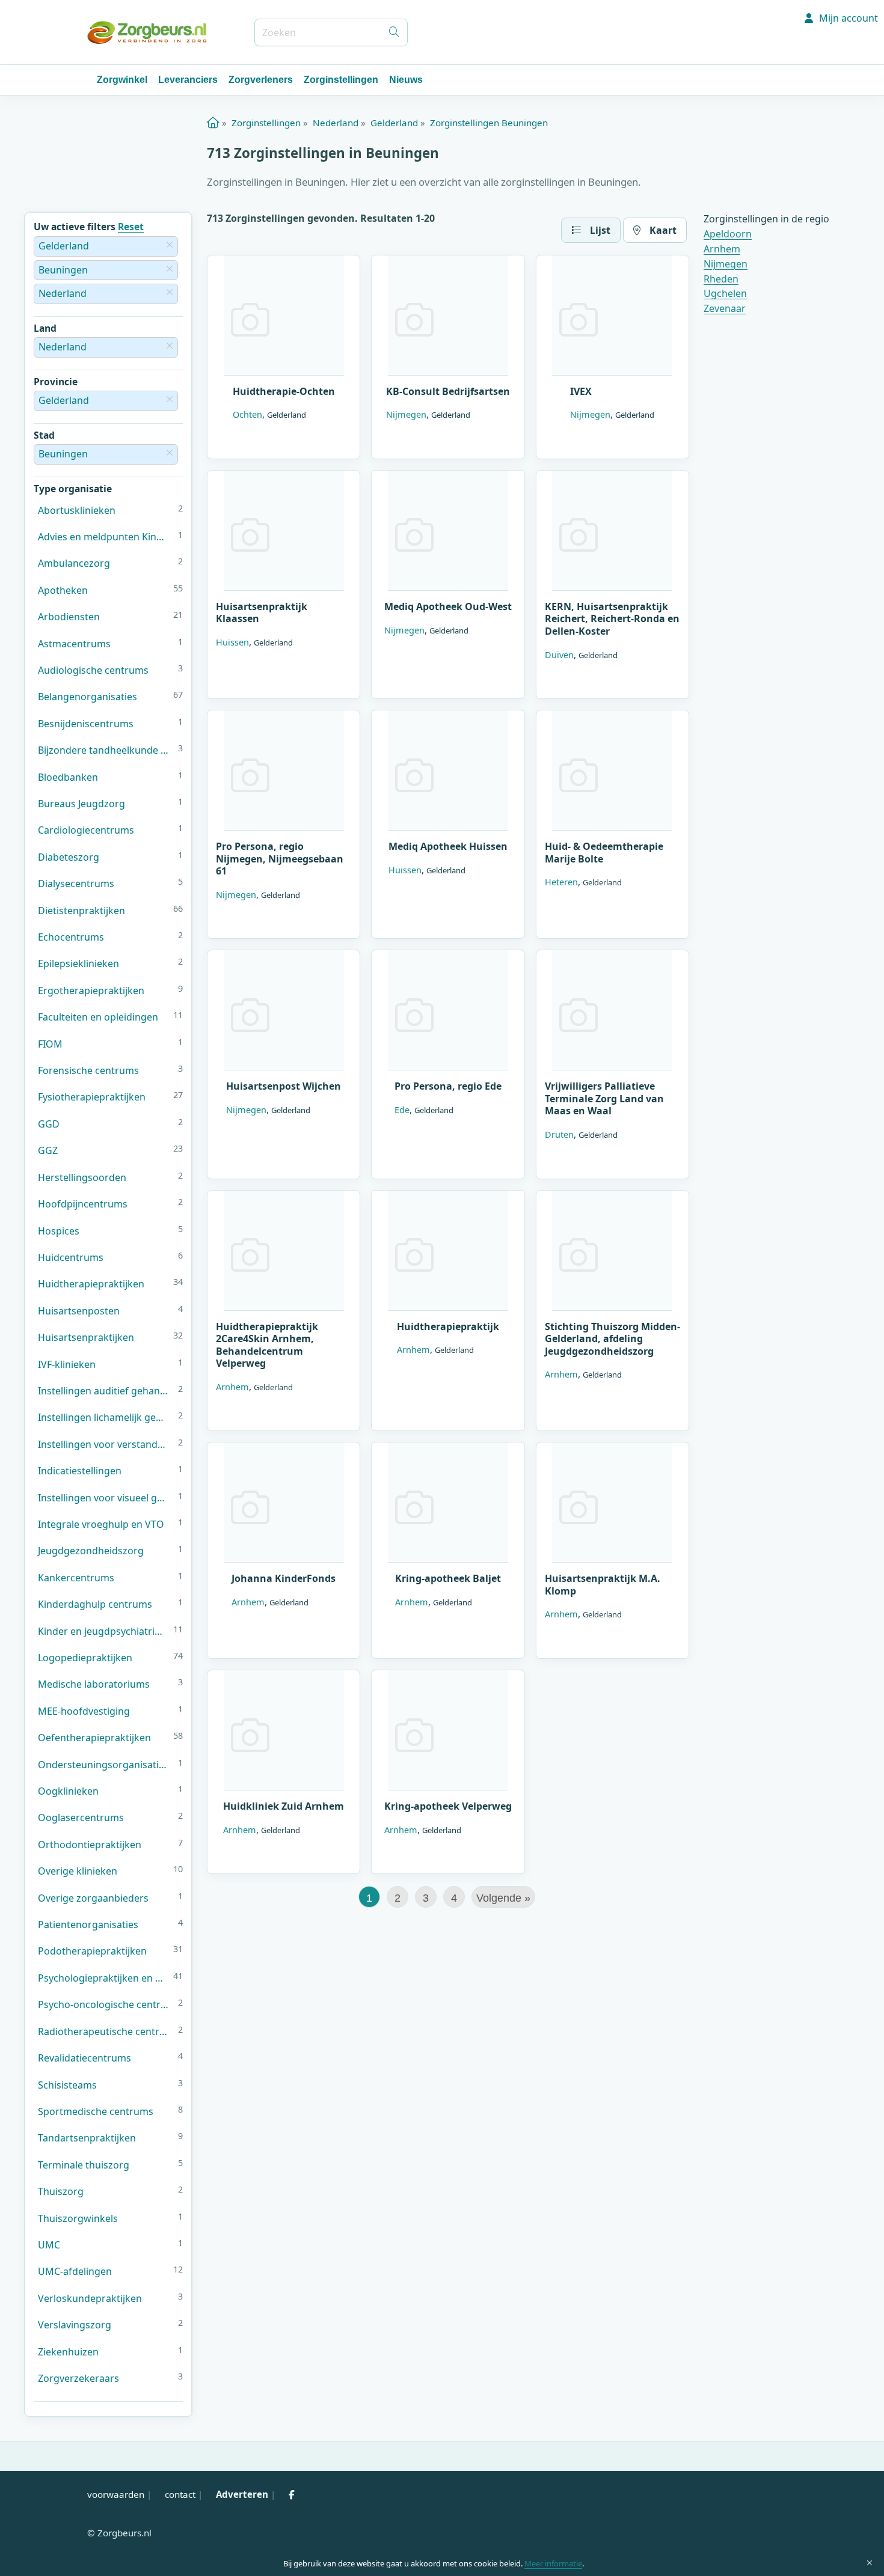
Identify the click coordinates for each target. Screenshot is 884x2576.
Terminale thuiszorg (84, 2165)
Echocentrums (71, 937)
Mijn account (847, 18)
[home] (213, 123)
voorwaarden (116, 2494)
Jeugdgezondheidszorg (91, 1551)
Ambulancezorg (74, 563)
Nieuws (406, 80)
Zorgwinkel (122, 80)
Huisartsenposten (79, 1311)
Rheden (721, 279)
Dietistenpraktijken (81, 911)
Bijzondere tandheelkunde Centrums (106, 750)
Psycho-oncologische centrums (106, 2004)
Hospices (59, 1231)
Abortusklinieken (77, 510)
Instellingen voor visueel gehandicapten (106, 1498)
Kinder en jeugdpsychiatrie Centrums (103, 1631)
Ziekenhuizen (68, 2352)
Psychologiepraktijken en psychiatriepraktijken (103, 1978)
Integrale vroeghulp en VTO (101, 1524)
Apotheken (63, 590)
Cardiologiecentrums (86, 830)
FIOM (50, 1044)
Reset (131, 227)
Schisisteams (67, 2085)
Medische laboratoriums (94, 1684)
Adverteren (242, 2494)
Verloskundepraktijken (90, 2298)
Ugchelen (725, 293)
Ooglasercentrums (81, 1818)
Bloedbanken (68, 777)
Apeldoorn (728, 234)
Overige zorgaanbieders (93, 1898)
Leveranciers (188, 80)
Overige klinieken (78, 1871)
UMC (49, 2245)
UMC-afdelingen (75, 2271)
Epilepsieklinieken (78, 963)
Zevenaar (725, 308)
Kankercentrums (76, 1578)
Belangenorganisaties (87, 697)
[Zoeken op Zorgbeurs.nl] (394, 32)
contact (180, 2494)
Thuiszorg (61, 2191)
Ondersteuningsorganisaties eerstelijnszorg (106, 1765)
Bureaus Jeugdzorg (81, 804)
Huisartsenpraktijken (86, 1337)
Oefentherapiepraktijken (94, 1738)
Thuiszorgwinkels (78, 2218)
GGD (49, 1124)
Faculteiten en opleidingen (98, 1017)
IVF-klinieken (67, 1364)
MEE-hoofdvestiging (84, 1711)
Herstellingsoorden (82, 1177)
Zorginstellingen (341, 80)
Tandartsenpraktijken (87, 2138)
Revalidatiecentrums (84, 2058)
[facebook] (292, 2494)
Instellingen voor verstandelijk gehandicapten (106, 1444)
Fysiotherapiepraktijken (92, 1097)
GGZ (48, 1150)
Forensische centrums (88, 1070)
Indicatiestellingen (80, 1471)
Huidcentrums (71, 1257)
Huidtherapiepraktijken (91, 1284)
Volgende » (503, 1898)
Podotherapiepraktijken (92, 1951)
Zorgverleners (261, 80)
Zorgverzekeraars (78, 2378)
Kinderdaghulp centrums (95, 1604)
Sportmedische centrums (96, 2111)
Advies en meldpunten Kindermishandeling (106, 537)
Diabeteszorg (69, 857)
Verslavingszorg (75, 2325)
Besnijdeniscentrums (86, 724)
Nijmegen (726, 264)
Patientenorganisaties (88, 1924)
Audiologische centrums (93, 670)
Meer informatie (553, 2563)
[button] (591, 230)
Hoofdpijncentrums (83, 1204)
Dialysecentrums (76, 884)
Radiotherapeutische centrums (106, 2031)
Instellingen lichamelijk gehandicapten (106, 1417)
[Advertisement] (448, 1992)
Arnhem (722, 249)
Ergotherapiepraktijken (91, 990)
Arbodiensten (69, 617)
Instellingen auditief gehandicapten (106, 1391)
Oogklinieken (68, 1791)
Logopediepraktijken (85, 1658)
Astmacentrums (74, 644)
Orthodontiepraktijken (90, 1845)
